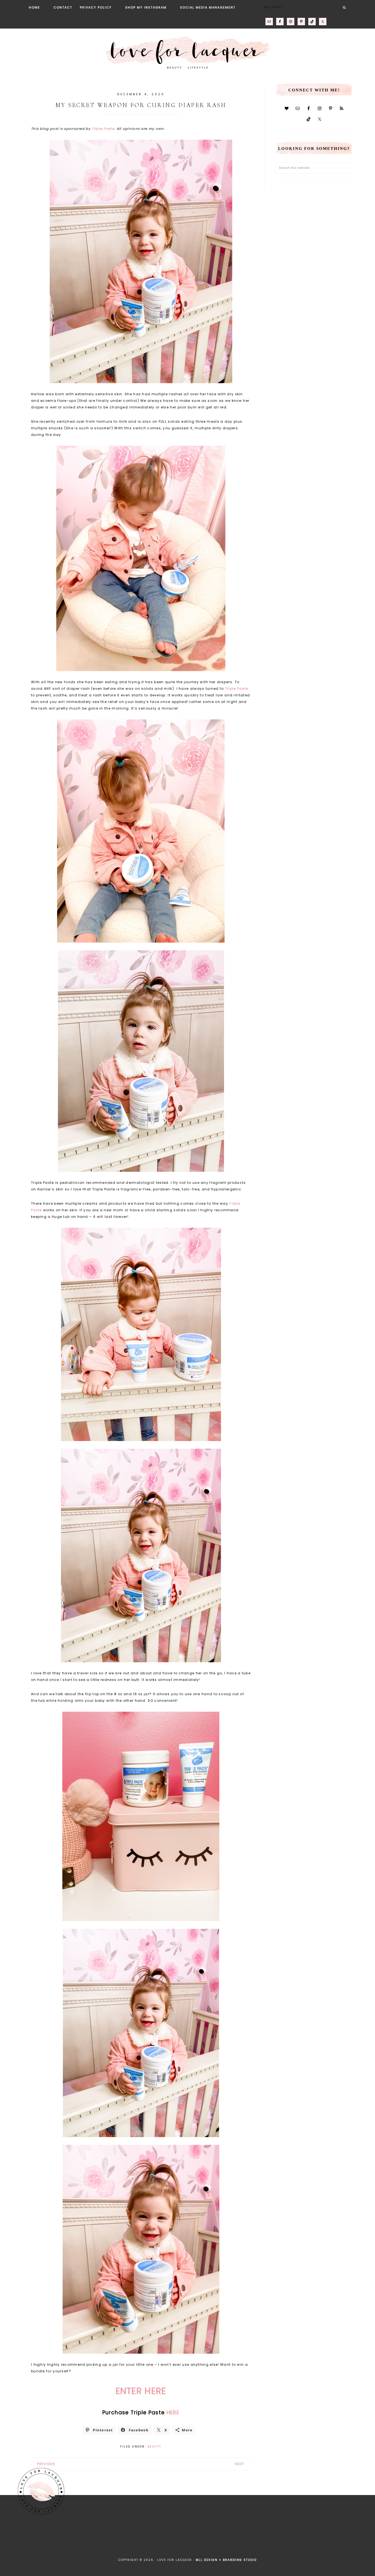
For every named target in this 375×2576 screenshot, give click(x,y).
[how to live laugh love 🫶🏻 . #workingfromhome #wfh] (206, 2537)
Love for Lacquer (187, 50)
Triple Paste (103, 129)
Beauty (155, 2447)
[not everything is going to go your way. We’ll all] (244, 2537)
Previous (46, 2464)
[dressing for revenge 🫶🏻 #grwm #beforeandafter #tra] (169, 2537)
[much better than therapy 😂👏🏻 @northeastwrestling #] (19, 2537)
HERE (173, 2413)
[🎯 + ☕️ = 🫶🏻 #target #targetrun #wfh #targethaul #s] (319, 2537)
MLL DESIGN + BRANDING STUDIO (226, 2560)
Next (240, 2464)
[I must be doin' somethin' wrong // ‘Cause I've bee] (356, 2537)
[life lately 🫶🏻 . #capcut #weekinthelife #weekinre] (131, 2537)
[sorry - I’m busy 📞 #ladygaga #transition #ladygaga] (281, 2537)
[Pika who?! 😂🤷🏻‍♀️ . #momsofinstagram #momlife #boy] (94, 2537)
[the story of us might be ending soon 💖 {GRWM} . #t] (56, 2537)
